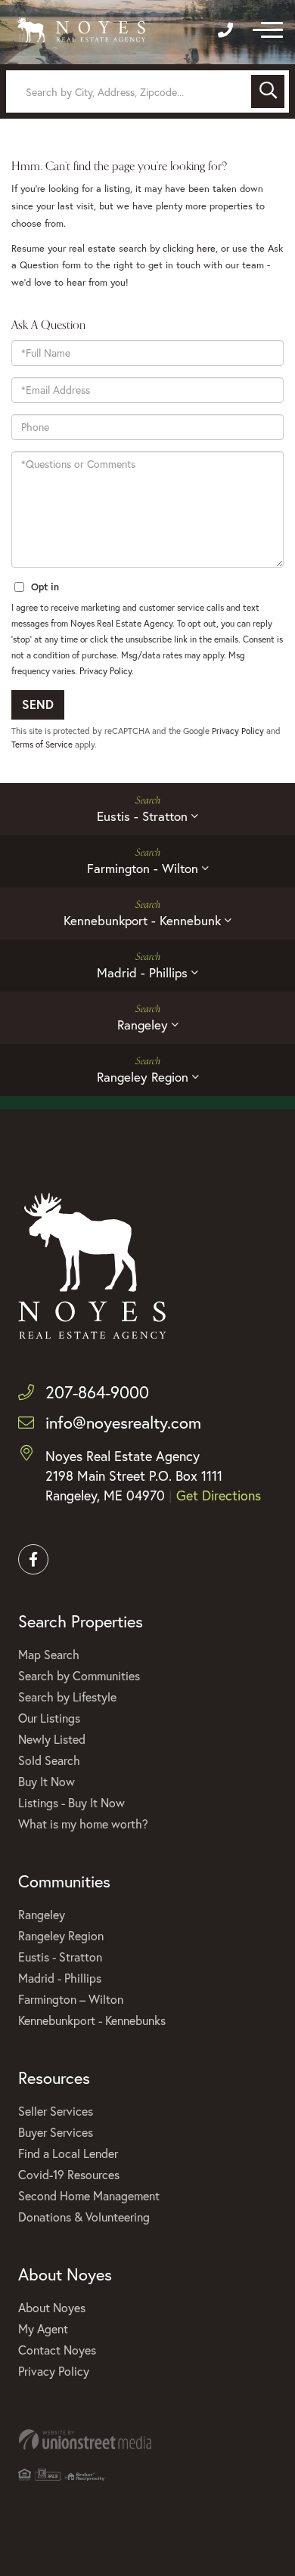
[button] (268, 91)
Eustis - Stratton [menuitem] (60, 1957)
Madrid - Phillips (142, 972)
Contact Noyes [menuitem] (57, 2350)
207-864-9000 (97, 1392)
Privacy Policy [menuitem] (54, 2371)
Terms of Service (42, 744)
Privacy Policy (106, 671)
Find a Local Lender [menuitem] (68, 2153)
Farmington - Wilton (143, 868)
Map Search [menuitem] (49, 1654)
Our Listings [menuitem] (49, 1718)
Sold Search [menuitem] (49, 1760)
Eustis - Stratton (142, 816)
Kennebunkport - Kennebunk (142, 920)
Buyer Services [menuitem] (56, 2132)
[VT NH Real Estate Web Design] (147, 2440)
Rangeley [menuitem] (42, 1914)
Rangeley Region (143, 1077)
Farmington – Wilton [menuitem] (71, 1999)
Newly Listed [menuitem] (52, 1739)
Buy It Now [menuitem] (47, 1781)
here (206, 248)
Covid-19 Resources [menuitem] (69, 2174)
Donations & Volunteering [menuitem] (84, 2217)
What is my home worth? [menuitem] (83, 1824)
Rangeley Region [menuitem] (61, 1935)
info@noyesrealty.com (123, 1422)
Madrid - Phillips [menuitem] (60, 1978)
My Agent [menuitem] (43, 2328)
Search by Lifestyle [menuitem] (67, 1697)
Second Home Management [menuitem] (89, 2195)
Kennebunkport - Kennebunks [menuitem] (92, 2020)
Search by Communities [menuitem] (79, 1675)
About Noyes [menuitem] (52, 2307)
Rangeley (143, 1025)
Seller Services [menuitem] (56, 2111)
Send (38, 704)
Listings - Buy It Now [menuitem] (71, 1802)
